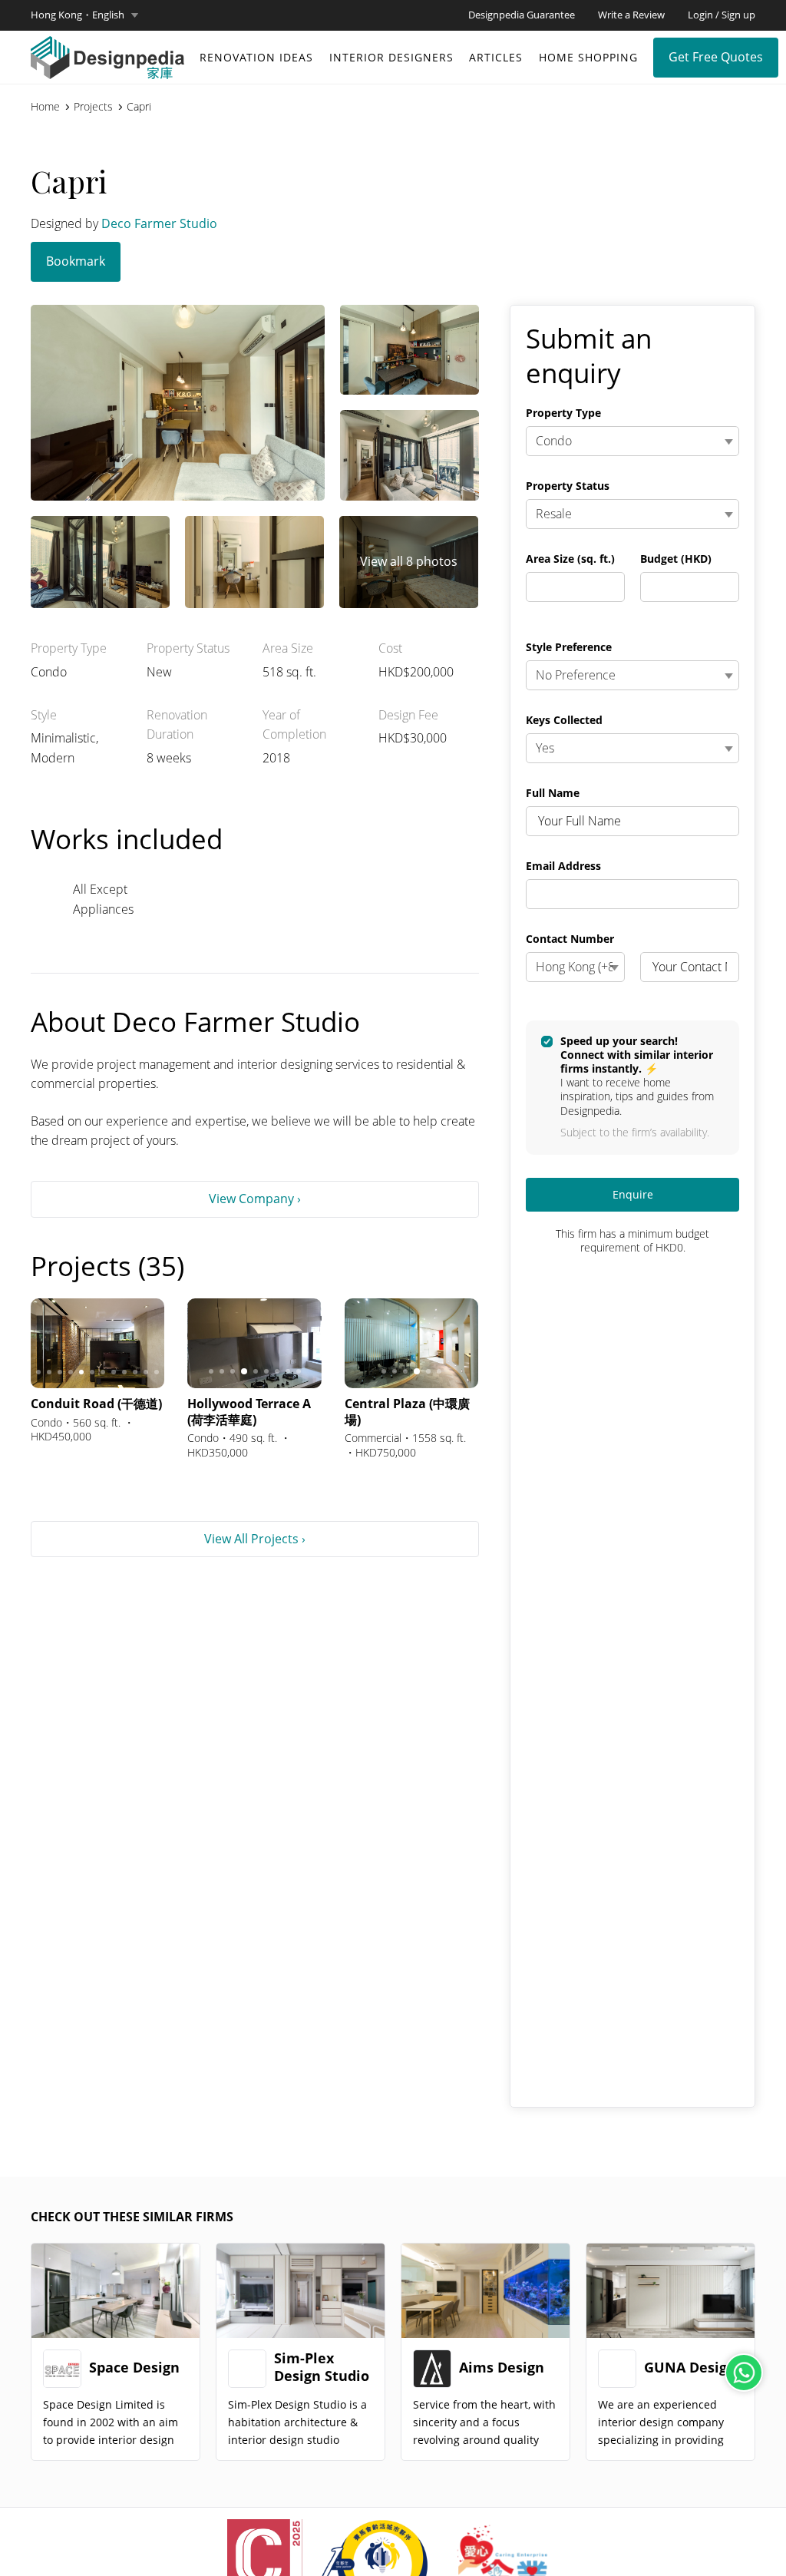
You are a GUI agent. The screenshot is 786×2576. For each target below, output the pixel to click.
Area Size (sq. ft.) (570, 559)
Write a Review (631, 15)
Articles (496, 57)
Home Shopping (588, 57)
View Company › (255, 1199)
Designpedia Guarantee (522, 15)
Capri (139, 107)
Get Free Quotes (716, 57)
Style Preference (569, 647)
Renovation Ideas (256, 57)
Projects (93, 107)
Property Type (563, 413)
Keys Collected (564, 720)
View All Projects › (255, 1539)
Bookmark (76, 261)
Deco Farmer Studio (159, 223)
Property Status (568, 486)
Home (45, 107)
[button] (84, 15)
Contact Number (570, 939)
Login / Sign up (722, 15)
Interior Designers (391, 57)
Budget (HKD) (676, 559)
